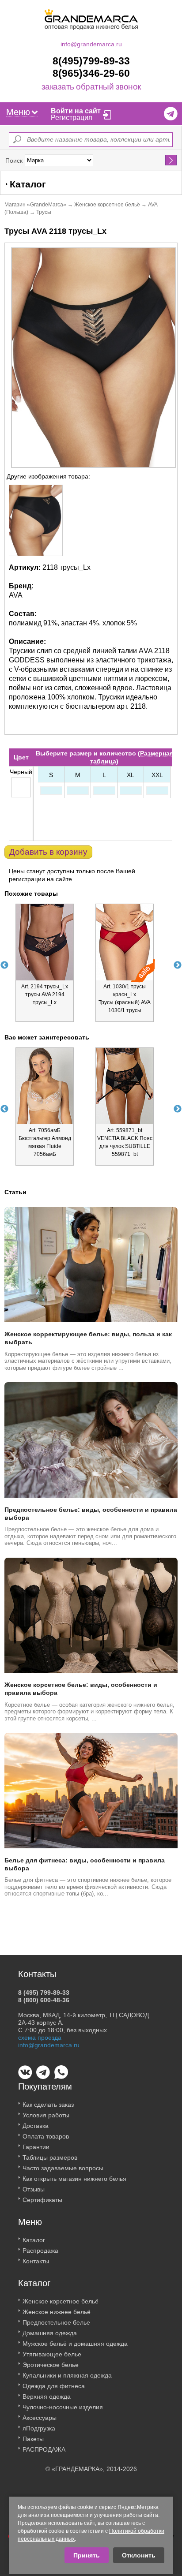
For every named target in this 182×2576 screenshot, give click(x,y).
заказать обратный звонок (91, 87)
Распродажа (40, 2251)
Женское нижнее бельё (57, 2312)
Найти (171, 160)
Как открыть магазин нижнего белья (74, 2179)
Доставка (36, 2126)
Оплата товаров (46, 2136)
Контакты (36, 2261)
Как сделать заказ (48, 2105)
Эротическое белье (51, 2365)
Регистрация (72, 118)
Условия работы (46, 2115)
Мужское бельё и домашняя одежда (75, 2344)
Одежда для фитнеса (54, 2386)
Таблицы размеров (50, 2157)
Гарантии (36, 2147)
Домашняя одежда (50, 2333)
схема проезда (40, 2038)
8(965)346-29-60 (91, 73)
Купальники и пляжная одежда (67, 2375)
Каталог (34, 2240)
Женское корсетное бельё (107, 205)
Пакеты (33, 2439)
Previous (4, 965)
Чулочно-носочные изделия (63, 2407)
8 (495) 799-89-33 (44, 1993)
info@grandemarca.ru (91, 44)
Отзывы (34, 2189)
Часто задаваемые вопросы (63, 2168)
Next (178, 965)
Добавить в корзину (48, 852)
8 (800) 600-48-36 (44, 2000)
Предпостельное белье (56, 2322)
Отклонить (139, 2555)
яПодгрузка (39, 2428)
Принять (87, 2555)
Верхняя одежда (47, 2397)
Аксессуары (40, 2418)
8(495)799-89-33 (91, 61)
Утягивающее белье (52, 2354)
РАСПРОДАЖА (44, 2449)
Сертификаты (42, 2200)
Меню (18, 112)
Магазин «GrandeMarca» (35, 205)
